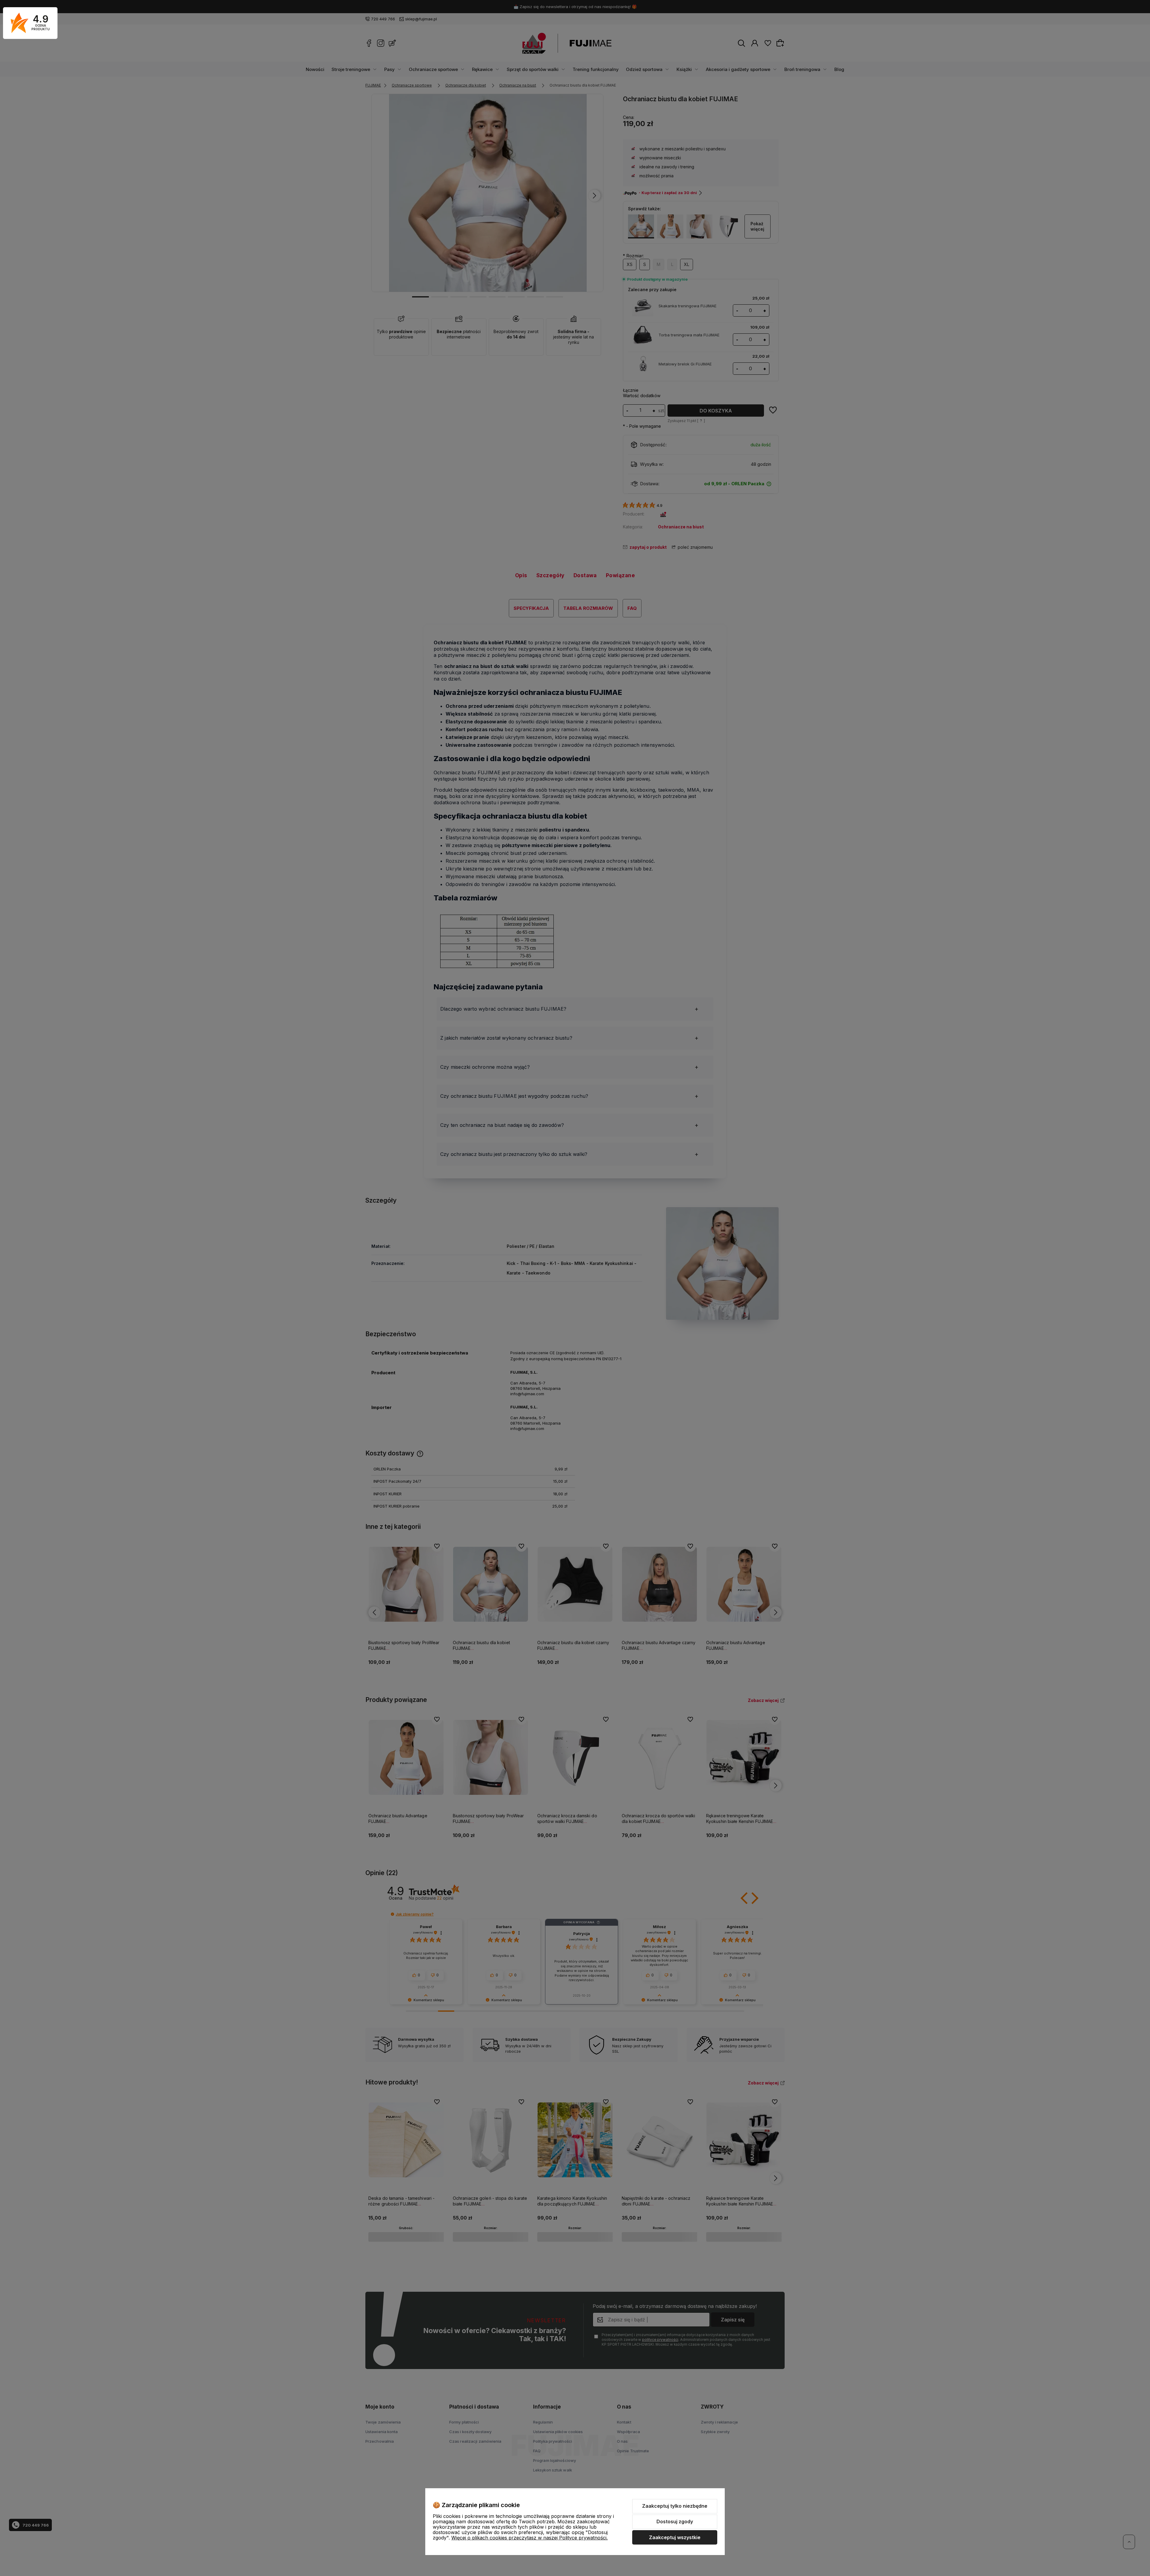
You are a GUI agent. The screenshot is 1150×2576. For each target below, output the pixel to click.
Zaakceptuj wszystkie (675, 2537)
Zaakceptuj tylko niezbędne (675, 2506)
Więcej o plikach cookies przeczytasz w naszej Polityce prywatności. (529, 2538)
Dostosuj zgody (675, 2521)
